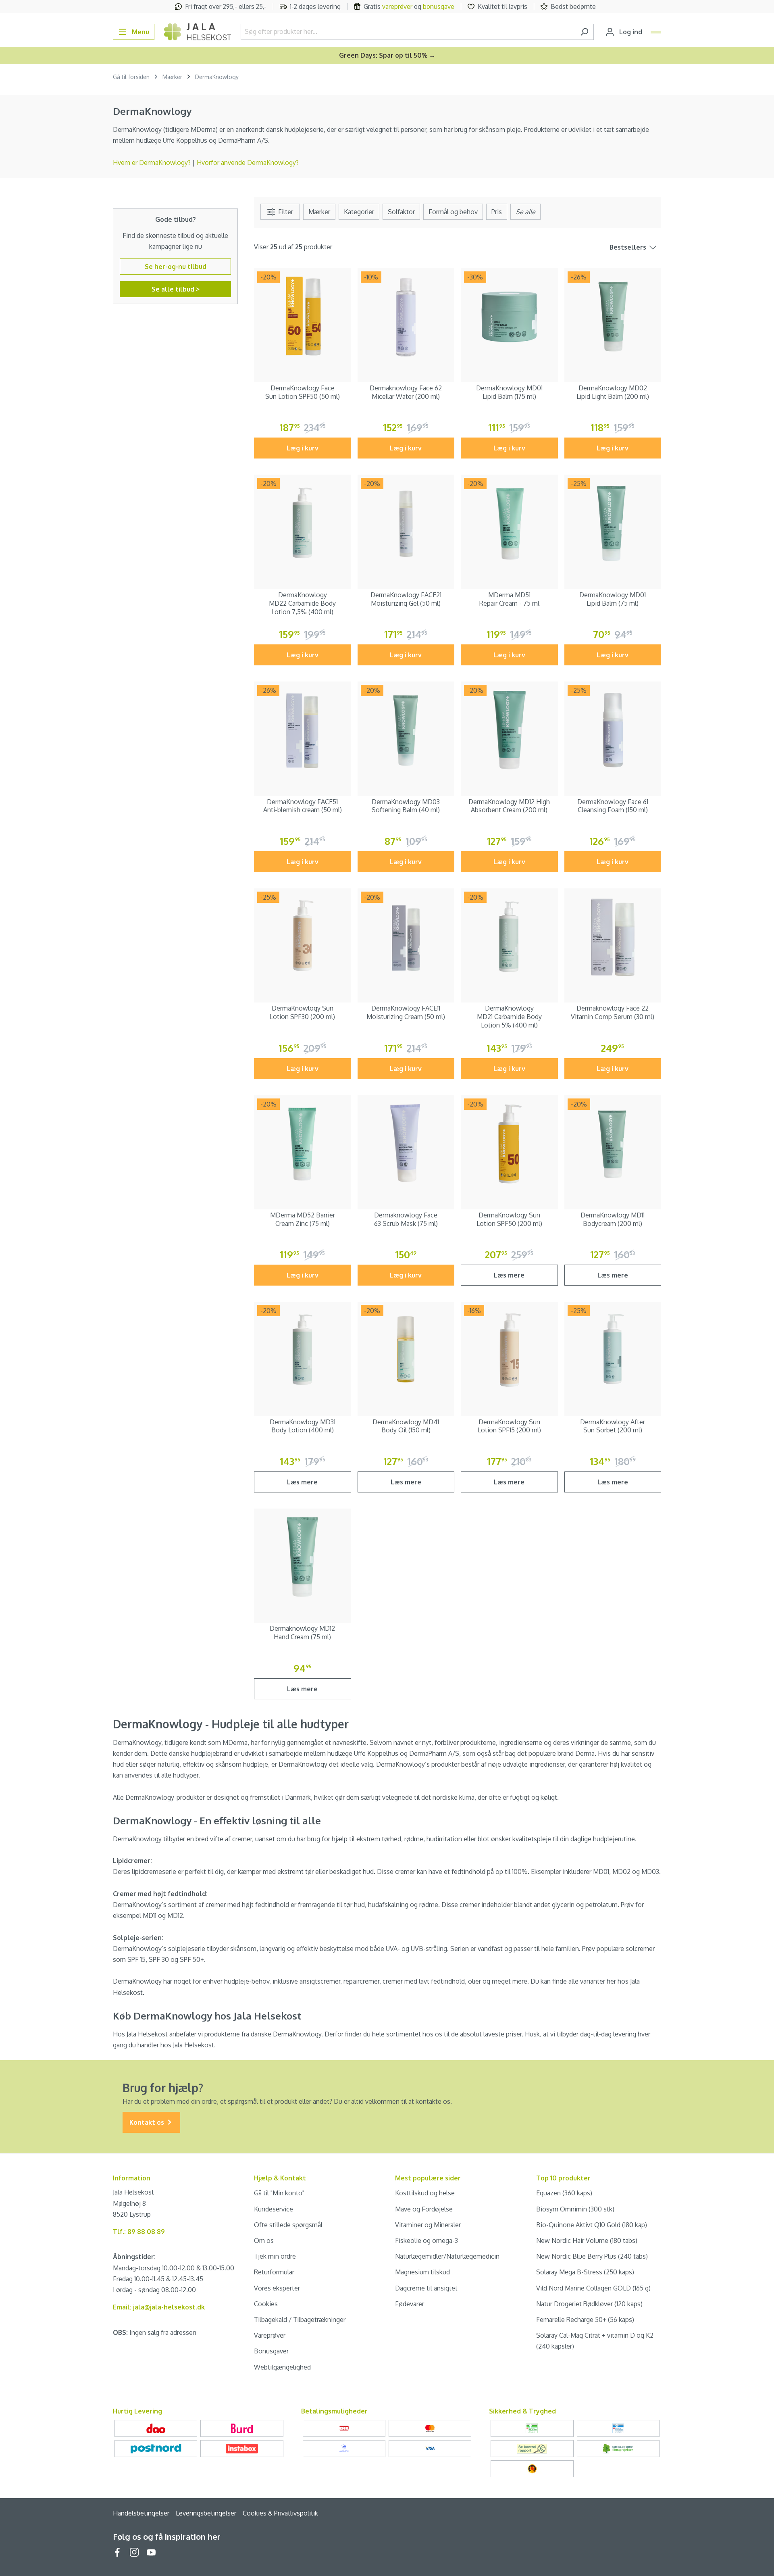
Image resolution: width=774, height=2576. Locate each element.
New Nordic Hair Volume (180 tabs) (587, 2240)
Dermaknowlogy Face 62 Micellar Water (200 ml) (406, 392)
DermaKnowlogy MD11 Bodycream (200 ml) (613, 1219)
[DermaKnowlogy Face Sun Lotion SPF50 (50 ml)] (303, 317)
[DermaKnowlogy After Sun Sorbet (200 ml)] (613, 1350)
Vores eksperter (277, 2288)
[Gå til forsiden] (198, 32)
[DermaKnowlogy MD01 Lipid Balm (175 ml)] (509, 317)
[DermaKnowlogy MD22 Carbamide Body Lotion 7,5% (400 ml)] (303, 523)
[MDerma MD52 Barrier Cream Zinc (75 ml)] (303, 1144)
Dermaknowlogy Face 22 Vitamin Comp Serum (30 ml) (613, 1012)
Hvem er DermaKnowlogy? (153, 163)
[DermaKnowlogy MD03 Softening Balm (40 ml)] (406, 730)
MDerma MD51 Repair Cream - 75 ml (509, 599)
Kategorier (359, 212)
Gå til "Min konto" (279, 2193)
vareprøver (397, 6)
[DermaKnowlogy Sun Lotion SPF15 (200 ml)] (509, 1350)
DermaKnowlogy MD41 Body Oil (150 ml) (406, 1426)
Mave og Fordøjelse (424, 2209)
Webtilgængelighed (282, 2367)
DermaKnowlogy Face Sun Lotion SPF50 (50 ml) (303, 392)
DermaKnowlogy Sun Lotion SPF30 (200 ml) (302, 1012)
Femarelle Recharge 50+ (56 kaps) (585, 2320)
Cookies (266, 2304)
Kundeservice (274, 2209)
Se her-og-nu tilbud (176, 267)
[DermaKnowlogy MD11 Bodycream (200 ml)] (613, 1144)
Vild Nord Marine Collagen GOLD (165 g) (593, 2288)
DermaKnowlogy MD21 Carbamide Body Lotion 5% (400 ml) (509, 1017)
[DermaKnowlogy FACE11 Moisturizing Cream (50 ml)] (406, 937)
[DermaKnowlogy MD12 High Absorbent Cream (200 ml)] (509, 730)
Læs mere (509, 1275)
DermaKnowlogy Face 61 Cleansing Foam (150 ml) (613, 806)
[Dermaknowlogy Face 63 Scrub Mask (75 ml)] (406, 1144)
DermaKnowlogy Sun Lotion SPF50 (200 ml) (509, 1219)
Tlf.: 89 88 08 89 (139, 2232)
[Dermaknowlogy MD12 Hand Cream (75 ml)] (303, 1557)
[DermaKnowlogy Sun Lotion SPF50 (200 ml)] (509, 1144)
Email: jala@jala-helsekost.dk (159, 2307)
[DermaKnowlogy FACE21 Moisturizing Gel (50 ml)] (406, 523)
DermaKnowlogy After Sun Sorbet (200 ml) (613, 1426)
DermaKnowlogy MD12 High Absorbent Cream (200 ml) (509, 806)
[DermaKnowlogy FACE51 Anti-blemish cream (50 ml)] (303, 730)
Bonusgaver (271, 2351)
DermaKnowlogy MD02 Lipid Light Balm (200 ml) (613, 392)
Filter (285, 212)
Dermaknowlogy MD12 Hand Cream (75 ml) (302, 1633)
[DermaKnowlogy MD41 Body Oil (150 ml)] (406, 1350)
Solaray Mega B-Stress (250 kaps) (585, 2272)
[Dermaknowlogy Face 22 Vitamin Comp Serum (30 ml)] (613, 937)
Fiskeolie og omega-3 (427, 2240)
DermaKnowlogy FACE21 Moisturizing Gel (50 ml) (406, 599)
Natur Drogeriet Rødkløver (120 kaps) (589, 2304)
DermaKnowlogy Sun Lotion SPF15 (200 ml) (509, 1426)
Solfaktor (401, 212)
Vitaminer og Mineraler (428, 2225)
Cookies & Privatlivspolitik (280, 2513)
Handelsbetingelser (141, 2513)
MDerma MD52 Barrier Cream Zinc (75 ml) (303, 1219)
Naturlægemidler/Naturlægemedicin (447, 2256)
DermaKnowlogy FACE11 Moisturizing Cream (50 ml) (406, 1012)
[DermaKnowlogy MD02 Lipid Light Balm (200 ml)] (613, 317)
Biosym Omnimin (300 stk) (575, 2209)
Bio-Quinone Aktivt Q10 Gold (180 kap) (592, 2225)
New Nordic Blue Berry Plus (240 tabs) (592, 2256)
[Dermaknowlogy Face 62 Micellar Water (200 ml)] (406, 317)
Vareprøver (270, 2335)
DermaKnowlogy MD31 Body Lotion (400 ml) (303, 1426)
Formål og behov (453, 212)
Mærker (319, 212)
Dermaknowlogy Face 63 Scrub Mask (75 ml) (406, 1219)
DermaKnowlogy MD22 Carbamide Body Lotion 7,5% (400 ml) (302, 603)
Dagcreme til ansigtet (426, 2288)
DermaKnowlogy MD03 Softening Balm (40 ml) (406, 806)
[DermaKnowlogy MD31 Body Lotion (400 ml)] (303, 1350)
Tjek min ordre (275, 2256)
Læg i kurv (303, 448)
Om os (264, 2240)
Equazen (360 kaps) (564, 2193)
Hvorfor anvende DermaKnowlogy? (248, 163)
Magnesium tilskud (422, 2272)
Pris (497, 212)
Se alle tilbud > (176, 289)
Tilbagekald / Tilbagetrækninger (300, 2320)
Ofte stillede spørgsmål (288, 2225)
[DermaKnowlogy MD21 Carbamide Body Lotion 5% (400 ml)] (509, 937)
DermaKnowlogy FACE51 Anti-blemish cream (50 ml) (303, 806)
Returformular (274, 2272)
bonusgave (439, 6)
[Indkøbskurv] (656, 32)
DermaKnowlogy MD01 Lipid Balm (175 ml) (509, 392)
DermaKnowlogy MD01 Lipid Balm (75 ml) (613, 599)
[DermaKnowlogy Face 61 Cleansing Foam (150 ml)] (613, 730)
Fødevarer (410, 2304)
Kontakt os (148, 2122)
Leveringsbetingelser (206, 2513)
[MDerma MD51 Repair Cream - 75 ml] (509, 523)
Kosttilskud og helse (425, 2193)
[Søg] (584, 32)
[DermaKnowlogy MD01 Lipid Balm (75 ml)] (613, 523)
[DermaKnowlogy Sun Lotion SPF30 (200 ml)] (303, 937)
